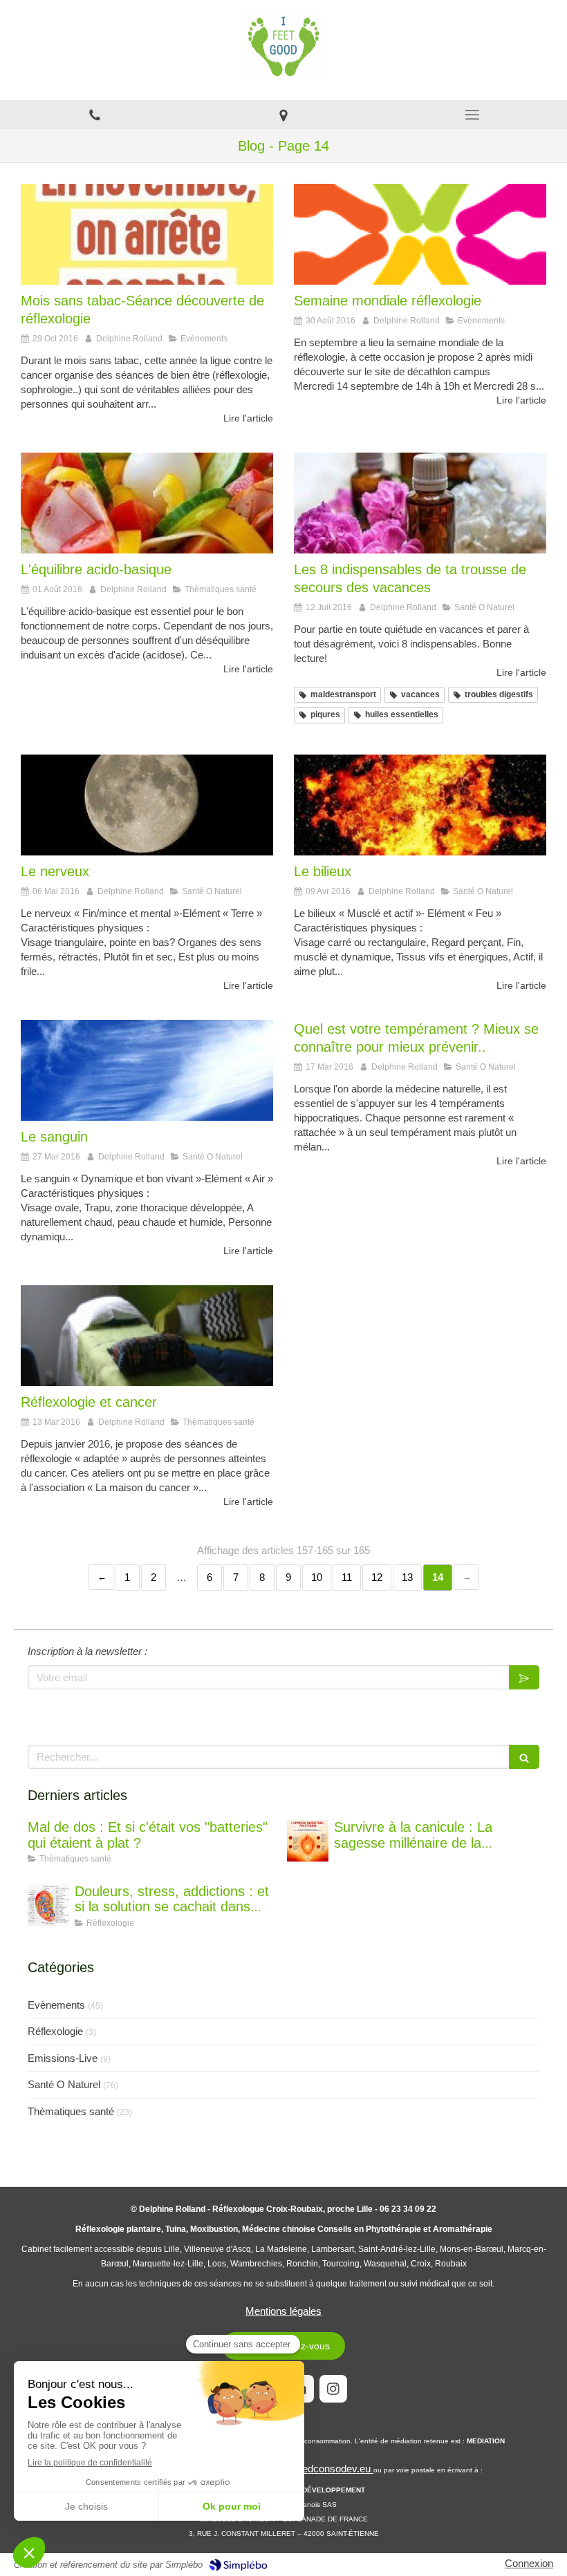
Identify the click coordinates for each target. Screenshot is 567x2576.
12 (377, 1577)
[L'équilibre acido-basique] (147, 503)
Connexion (529, 2563)
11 (347, 1577)
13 (407, 1577)
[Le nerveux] (147, 805)
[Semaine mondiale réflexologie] (420, 234)
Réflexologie (55, 2031)
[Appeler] (94, 115)
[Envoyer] (524, 1677)
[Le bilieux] (420, 805)
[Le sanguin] (147, 1070)
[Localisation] (283, 115)
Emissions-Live (63, 2058)
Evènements (56, 2005)
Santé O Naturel (64, 2084)
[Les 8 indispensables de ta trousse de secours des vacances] (420, 503)
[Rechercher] (524, 1757)
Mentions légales (283, 2311)
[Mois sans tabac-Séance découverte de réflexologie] (147, 234)
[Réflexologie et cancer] (147, 1336)
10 (317, 1577)
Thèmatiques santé (71, 2111)
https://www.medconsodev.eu (306, 2469)
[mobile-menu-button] (473, 115)
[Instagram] (333, 2389)
